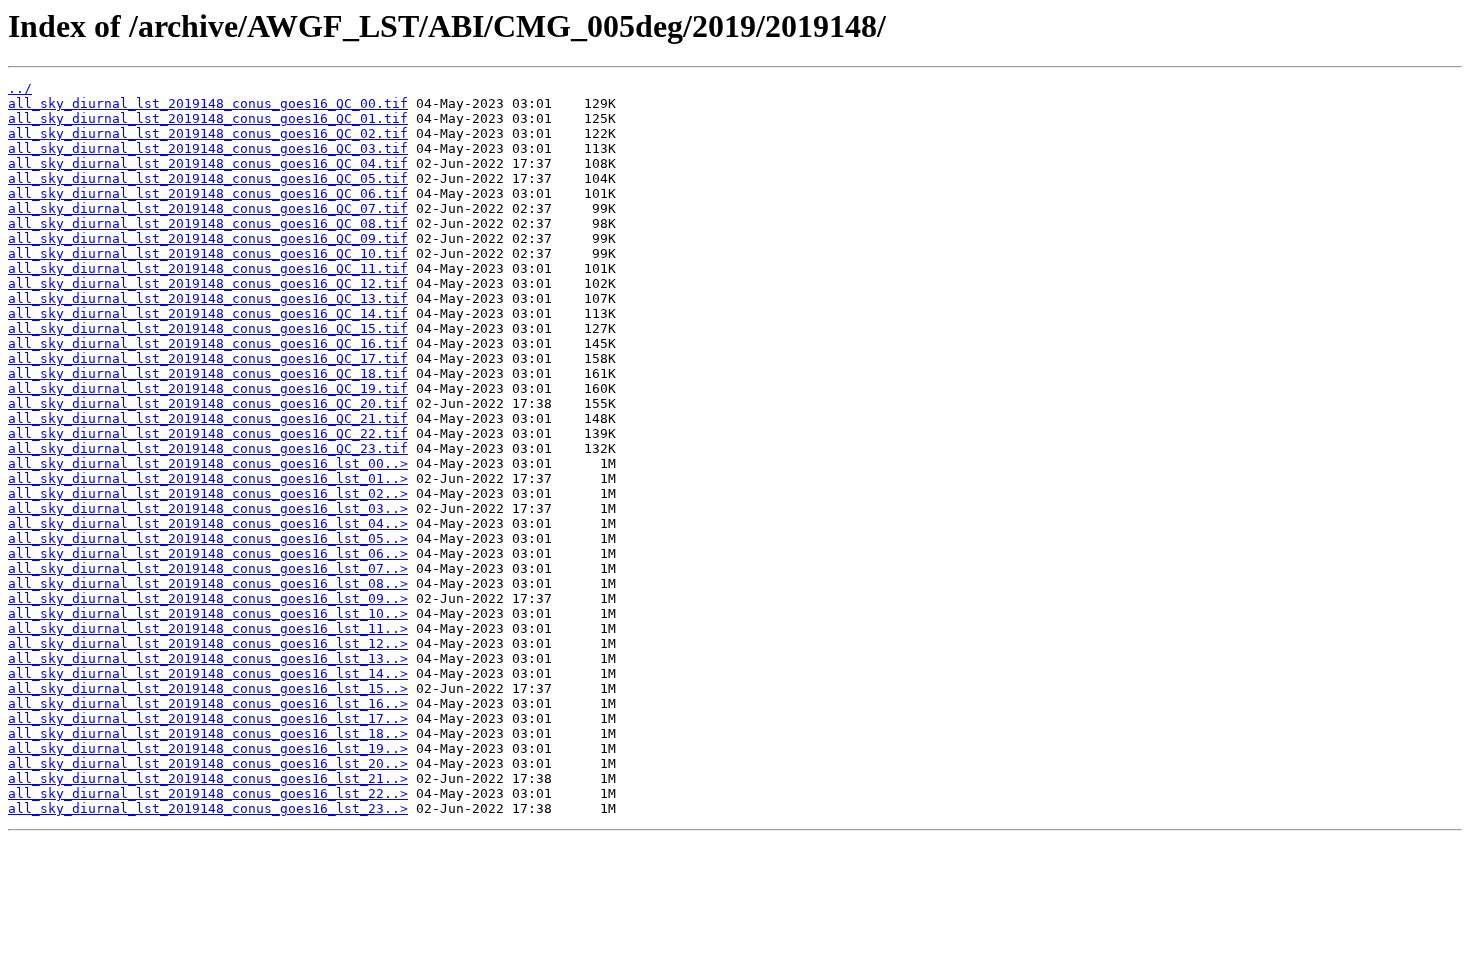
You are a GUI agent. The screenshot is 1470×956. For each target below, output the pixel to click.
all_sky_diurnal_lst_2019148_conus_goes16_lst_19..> (208, 748)
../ (20, 88)
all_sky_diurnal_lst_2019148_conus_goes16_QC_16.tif (208, 343)
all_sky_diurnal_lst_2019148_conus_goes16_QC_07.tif (208, 208)
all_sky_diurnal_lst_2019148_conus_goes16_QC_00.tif (208, 103)
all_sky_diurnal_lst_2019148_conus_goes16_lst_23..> (208, 808)
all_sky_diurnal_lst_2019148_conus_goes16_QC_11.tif (208, 268)
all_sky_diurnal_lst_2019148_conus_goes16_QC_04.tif (208, 163)
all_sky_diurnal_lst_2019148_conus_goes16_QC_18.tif (208, 373)
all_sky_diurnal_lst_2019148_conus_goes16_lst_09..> (208, 598)
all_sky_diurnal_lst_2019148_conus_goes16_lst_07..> (208, 568)
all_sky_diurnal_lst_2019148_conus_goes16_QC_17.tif (208, 358)
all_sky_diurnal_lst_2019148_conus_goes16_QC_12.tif (208, 283)
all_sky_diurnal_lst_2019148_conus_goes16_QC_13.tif (208, 298)
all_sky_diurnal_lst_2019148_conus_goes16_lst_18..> (208, 733)
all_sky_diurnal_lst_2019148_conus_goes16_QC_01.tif (208, 118)
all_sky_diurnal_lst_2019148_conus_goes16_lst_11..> (208, 628)
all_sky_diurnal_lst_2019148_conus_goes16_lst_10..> (208, 613)
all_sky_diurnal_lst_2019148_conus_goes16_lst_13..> (208, 658)
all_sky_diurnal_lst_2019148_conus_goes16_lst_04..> (208, 523)
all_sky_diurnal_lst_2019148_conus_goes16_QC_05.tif (208, 178)
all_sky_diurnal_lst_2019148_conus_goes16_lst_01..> (208, 478)
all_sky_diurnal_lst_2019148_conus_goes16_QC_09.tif (208, 238)
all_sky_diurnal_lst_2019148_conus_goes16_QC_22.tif (208, 433)
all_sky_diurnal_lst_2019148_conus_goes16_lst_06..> (208, 553)
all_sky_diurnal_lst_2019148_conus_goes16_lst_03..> (208, 508)
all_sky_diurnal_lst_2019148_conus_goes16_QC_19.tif (208, 388)
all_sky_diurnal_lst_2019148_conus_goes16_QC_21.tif (208, 418)
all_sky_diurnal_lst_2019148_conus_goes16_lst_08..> (208, 583)
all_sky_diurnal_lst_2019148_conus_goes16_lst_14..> (208, 673)
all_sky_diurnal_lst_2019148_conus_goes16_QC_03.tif (208, 148)
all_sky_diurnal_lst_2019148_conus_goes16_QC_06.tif (208, 193)
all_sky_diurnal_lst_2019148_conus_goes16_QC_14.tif (208, 313)
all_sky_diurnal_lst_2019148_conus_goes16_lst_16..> (208, 703)
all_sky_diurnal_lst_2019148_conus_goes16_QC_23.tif (208, 448)
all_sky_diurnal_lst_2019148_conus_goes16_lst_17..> (208, 718)
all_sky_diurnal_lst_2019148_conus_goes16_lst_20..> (208, 763)
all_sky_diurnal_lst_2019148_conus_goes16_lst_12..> (208, 643)
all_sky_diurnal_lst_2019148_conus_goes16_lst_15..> (208, 688)
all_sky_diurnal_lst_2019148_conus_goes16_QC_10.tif (208, 253)
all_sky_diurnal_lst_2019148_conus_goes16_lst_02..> (208, 493)
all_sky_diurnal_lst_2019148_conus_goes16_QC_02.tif (208, 133)
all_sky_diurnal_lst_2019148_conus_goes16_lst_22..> (208, 793)
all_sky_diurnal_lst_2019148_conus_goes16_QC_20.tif (208, 403)
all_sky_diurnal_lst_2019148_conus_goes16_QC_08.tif (208, 223)
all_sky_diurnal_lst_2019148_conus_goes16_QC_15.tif (208, 328)
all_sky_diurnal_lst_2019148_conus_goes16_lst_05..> (208, 538)
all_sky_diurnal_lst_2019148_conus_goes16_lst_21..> (208, 778)
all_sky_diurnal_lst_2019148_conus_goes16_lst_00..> (208, 463)
